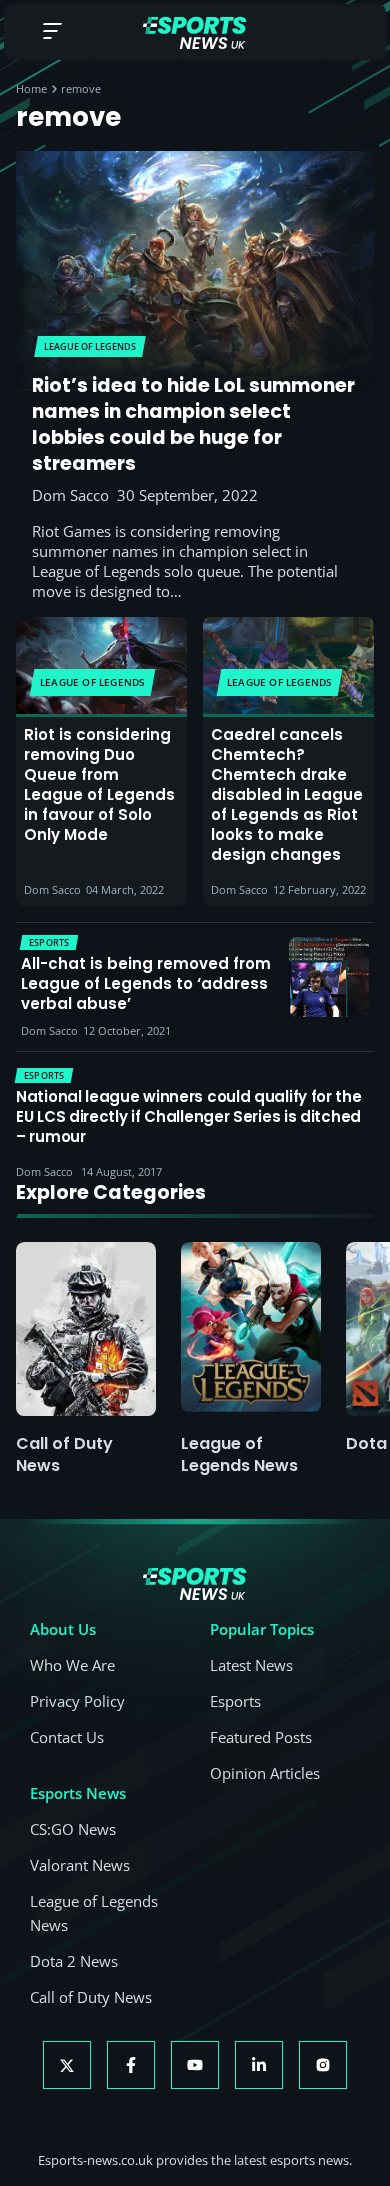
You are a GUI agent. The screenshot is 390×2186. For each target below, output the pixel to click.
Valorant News (80, 1865)
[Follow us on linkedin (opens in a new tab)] (259, 2065)
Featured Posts (261, 1737)
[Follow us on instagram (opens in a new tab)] (323, 2065)
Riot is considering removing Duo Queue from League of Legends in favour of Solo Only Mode (99, 785)
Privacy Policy (77, 1701)
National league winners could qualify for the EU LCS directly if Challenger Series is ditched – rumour (189, 1117)
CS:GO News (73, 1829)
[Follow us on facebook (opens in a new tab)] (131, 2065)
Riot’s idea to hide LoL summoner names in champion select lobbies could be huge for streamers (193, 425)
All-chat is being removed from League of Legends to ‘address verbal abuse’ (146, 984)
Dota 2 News (74, 1961)
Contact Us (67, 1737)
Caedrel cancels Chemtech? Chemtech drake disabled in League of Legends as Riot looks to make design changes (287, 795)
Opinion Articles (265, 1773)
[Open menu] (52, 32)
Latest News (251, 1665)
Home (31, 88)
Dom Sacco (70, 495)
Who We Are (72, 1665)
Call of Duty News (64, 1455)
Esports (235, 1701)
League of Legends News (239, 1455)
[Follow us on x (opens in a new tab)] (67, 2065)
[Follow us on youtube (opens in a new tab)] (195, 2065)
